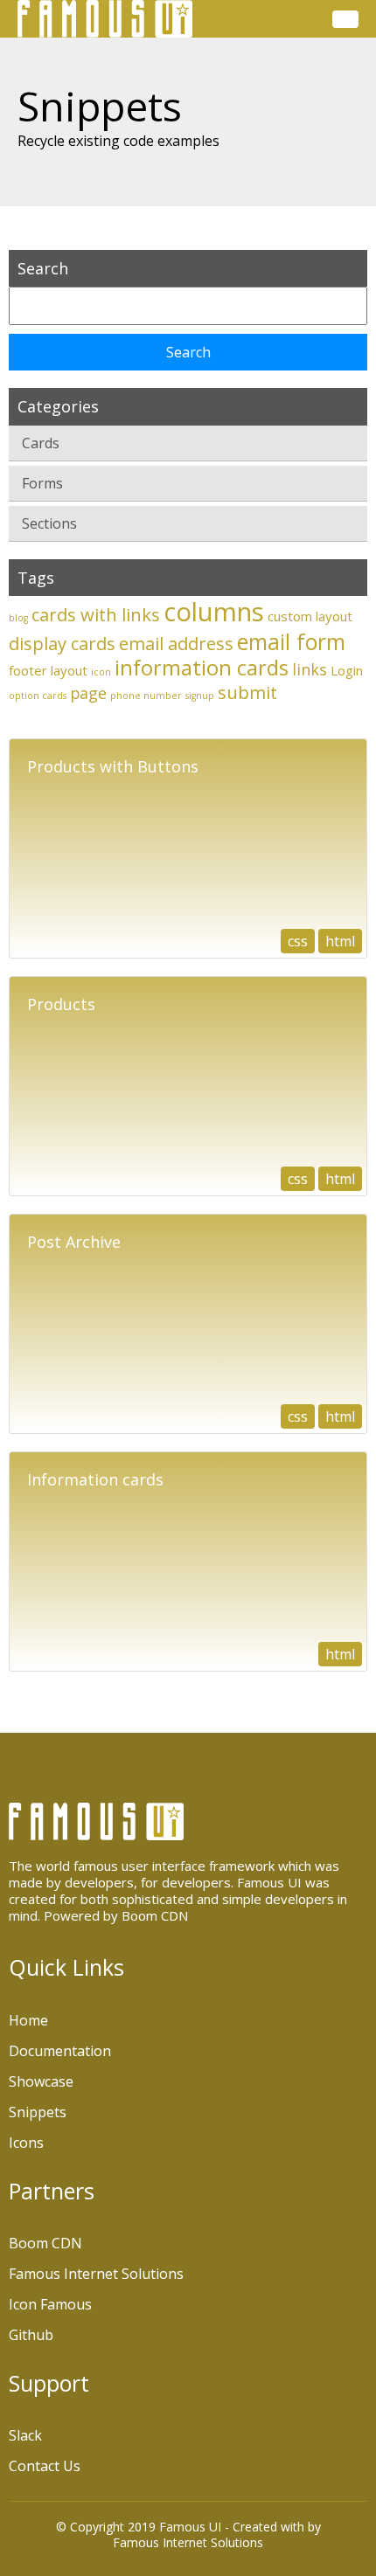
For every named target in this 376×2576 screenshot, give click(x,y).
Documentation (60, 2051)
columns (214, 612)
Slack (25, 2435)
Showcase (41, 2081)
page (88, 693)
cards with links (96, 614)
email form (291, 641)
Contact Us (45, 2466)
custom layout (310, 616)
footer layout (48, 670)
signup (200, 696)
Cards (41, 443)
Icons (26, 2143)
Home (28, 2020)
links (310, 669)
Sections (49, 523)
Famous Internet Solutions (96, 2274)
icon (101, 672)
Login (347, 670)
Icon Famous (50, 2304)
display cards (62, 643)
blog (18, 618)
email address (176, 643)
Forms (42, 483)
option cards (38, 696)
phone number (146, 696)
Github (31, 2335)
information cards (202, 668)
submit (247, 692)
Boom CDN (155, 1915)
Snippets (38, 2112)
